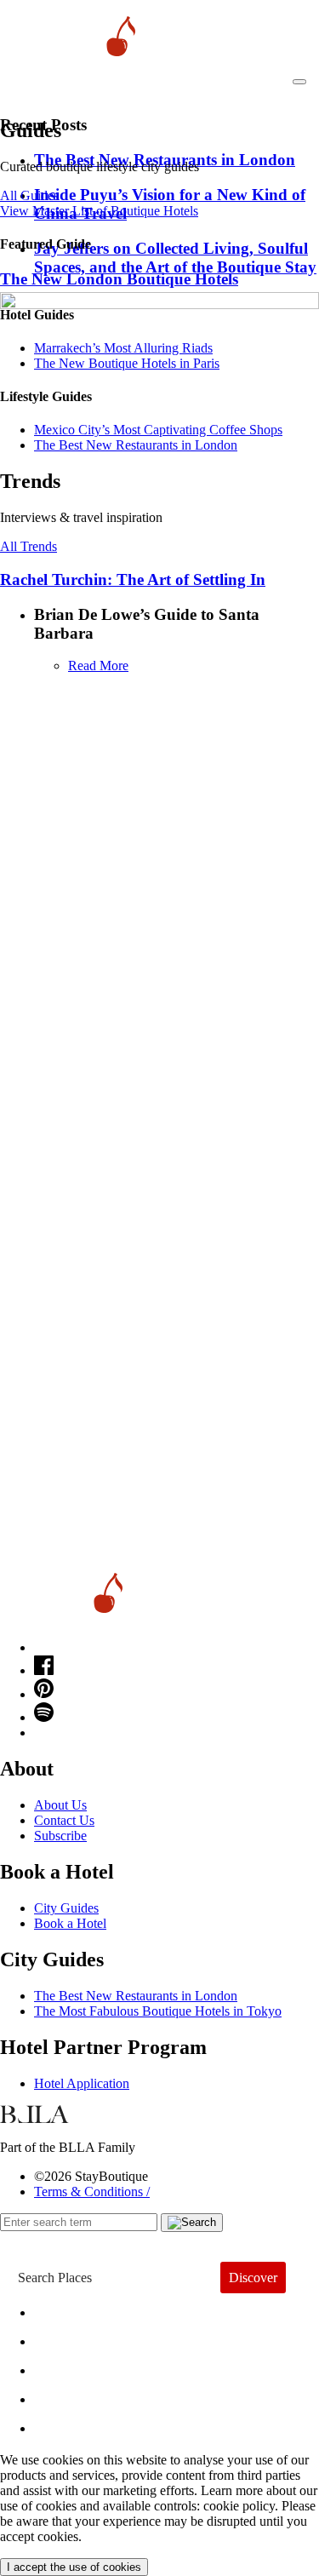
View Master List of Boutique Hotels (99, 211)
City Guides (66, 1908)
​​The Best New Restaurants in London (136, 445)
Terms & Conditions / (92, 2192)
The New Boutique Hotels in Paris (127, 363)
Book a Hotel (70, 1923)
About (66, 2337)
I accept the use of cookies (74, 2567)
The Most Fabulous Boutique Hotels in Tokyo (158, 2011)
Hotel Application (82, 2083)
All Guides (29, 195)
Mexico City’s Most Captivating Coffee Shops (158, 430)
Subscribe (60, 1836)
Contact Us (64, 1820)
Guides (70, 2395)
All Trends (28, 546)
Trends (69, 2366)
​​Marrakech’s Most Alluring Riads (123, 348)
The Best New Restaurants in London (136, 1996)
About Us (60, 1805)
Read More (98, 666)
